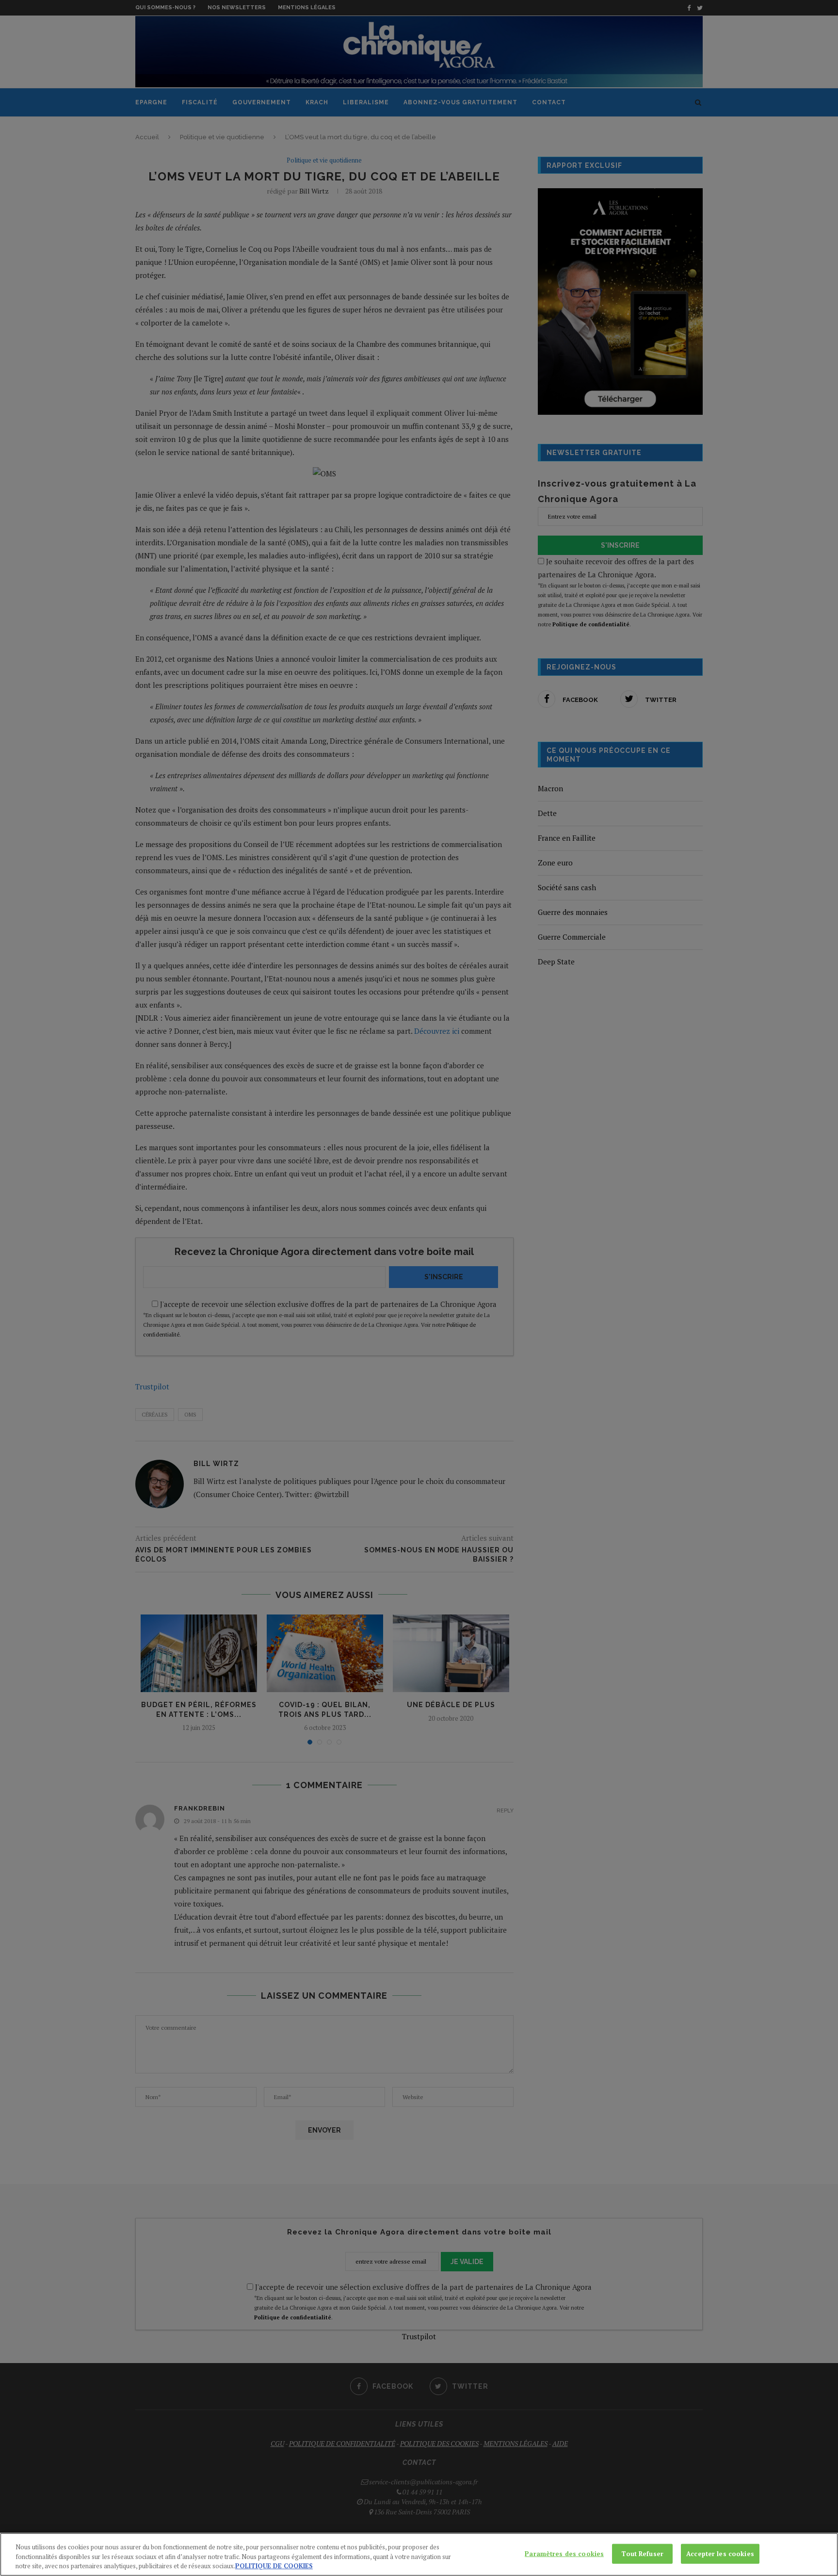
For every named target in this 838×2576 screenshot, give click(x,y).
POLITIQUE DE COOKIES (274, 2566)
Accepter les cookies (720, 2553)
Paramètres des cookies (564, 2553)
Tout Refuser (642, 2553)
